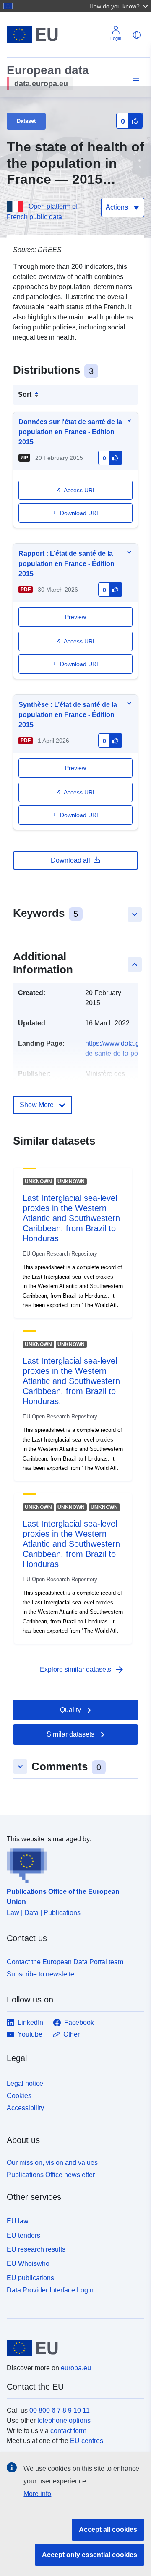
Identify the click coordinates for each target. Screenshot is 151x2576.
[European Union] (72, 2348)
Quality (70, 1710)
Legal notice (25, 2083)
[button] (120, 6)
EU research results (36, 2249)
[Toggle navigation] (135, 79)
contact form (68, 2431)
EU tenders (23, 2235)
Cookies (19, 2096)
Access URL (80, 490)
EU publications (30, 2278)
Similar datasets (70, 1734)
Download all (70, 860)
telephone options (64, 2421)
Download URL (80, 513)
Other (72, 2034)
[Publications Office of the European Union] (72, 1864)
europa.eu (76, 2368)
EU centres (87, 2441)
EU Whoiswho (28, 2264)
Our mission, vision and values (52, 2163)
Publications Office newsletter (51, 2175)
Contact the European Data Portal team (65, 1962)
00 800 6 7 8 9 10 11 (60, 2410)
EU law (18, 2221)
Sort (25, 394)
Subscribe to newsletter (42, 1974)
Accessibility (25, 2108)
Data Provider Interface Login (50, 2290)
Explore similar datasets (82, 1670)
